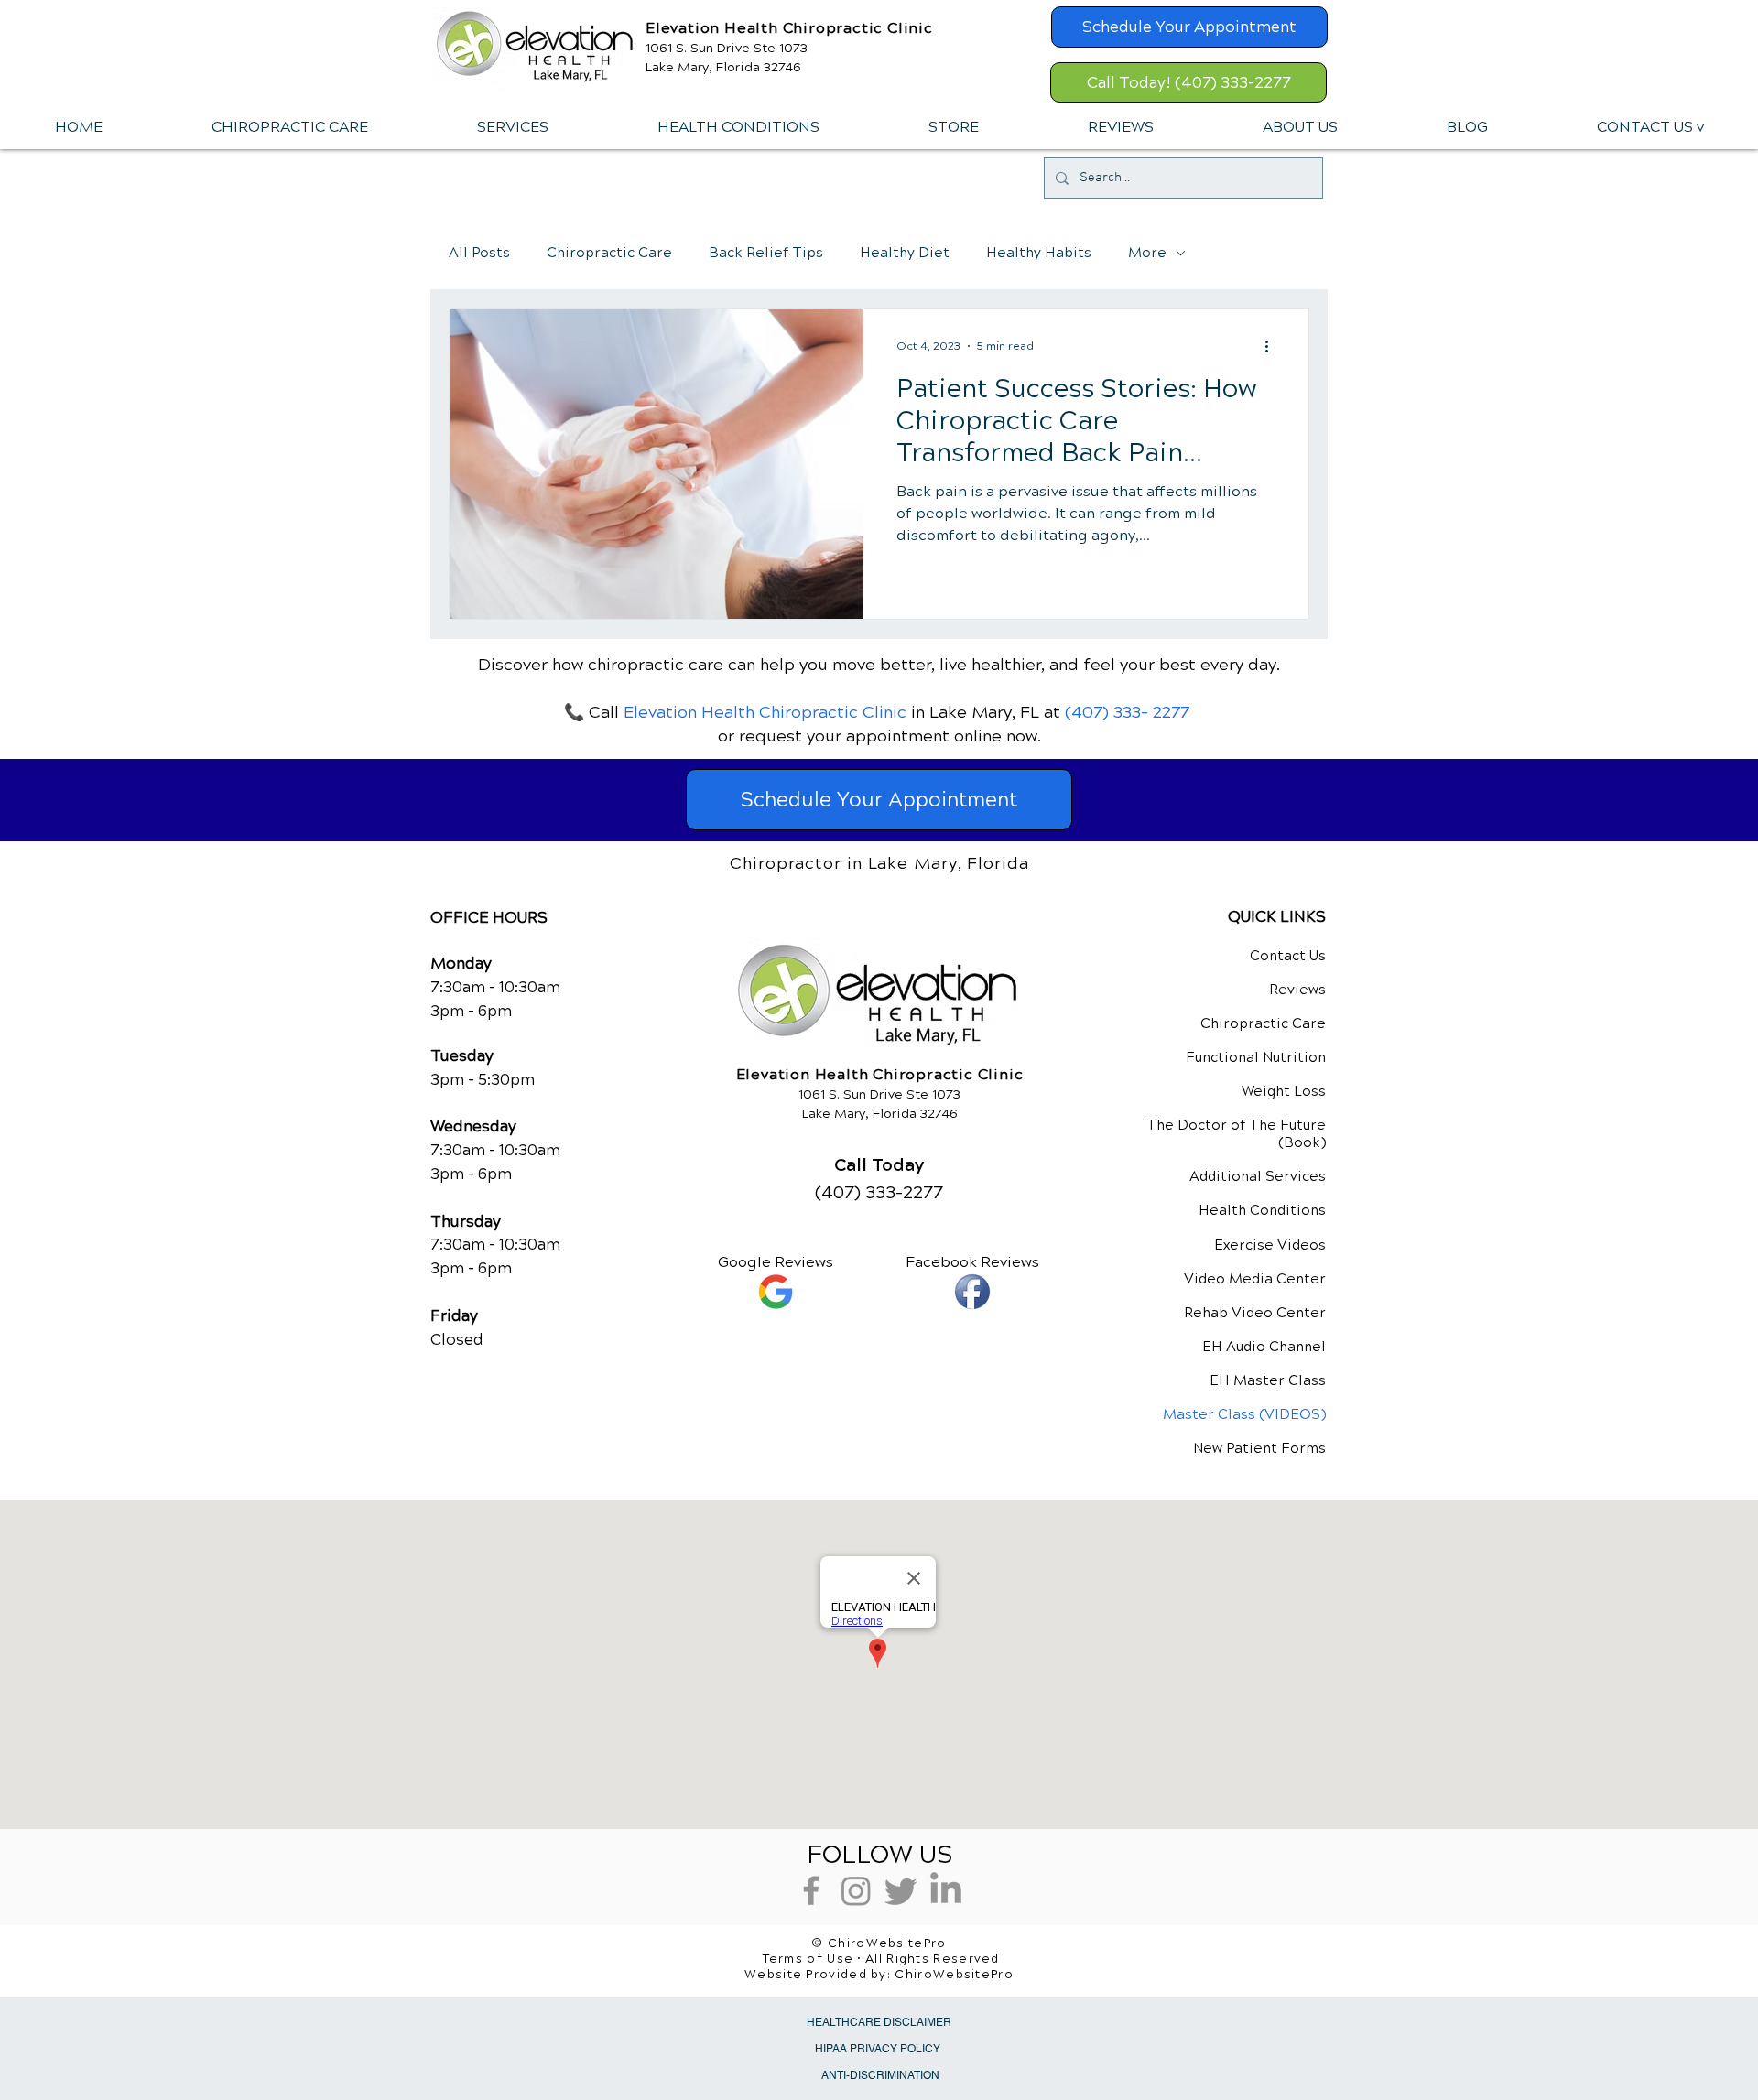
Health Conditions (1262, 1210)
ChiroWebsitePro (954, 1975)
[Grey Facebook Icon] (811, 1890)
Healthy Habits (1039, 253)
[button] (512, 127)
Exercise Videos (1270, 1245)
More (1147, 253)
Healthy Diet (905, 253)
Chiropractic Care (609, 253)
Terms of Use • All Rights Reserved (881, 1959)
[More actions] (1273, 346)
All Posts (479, 253)
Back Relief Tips (766, 253)
